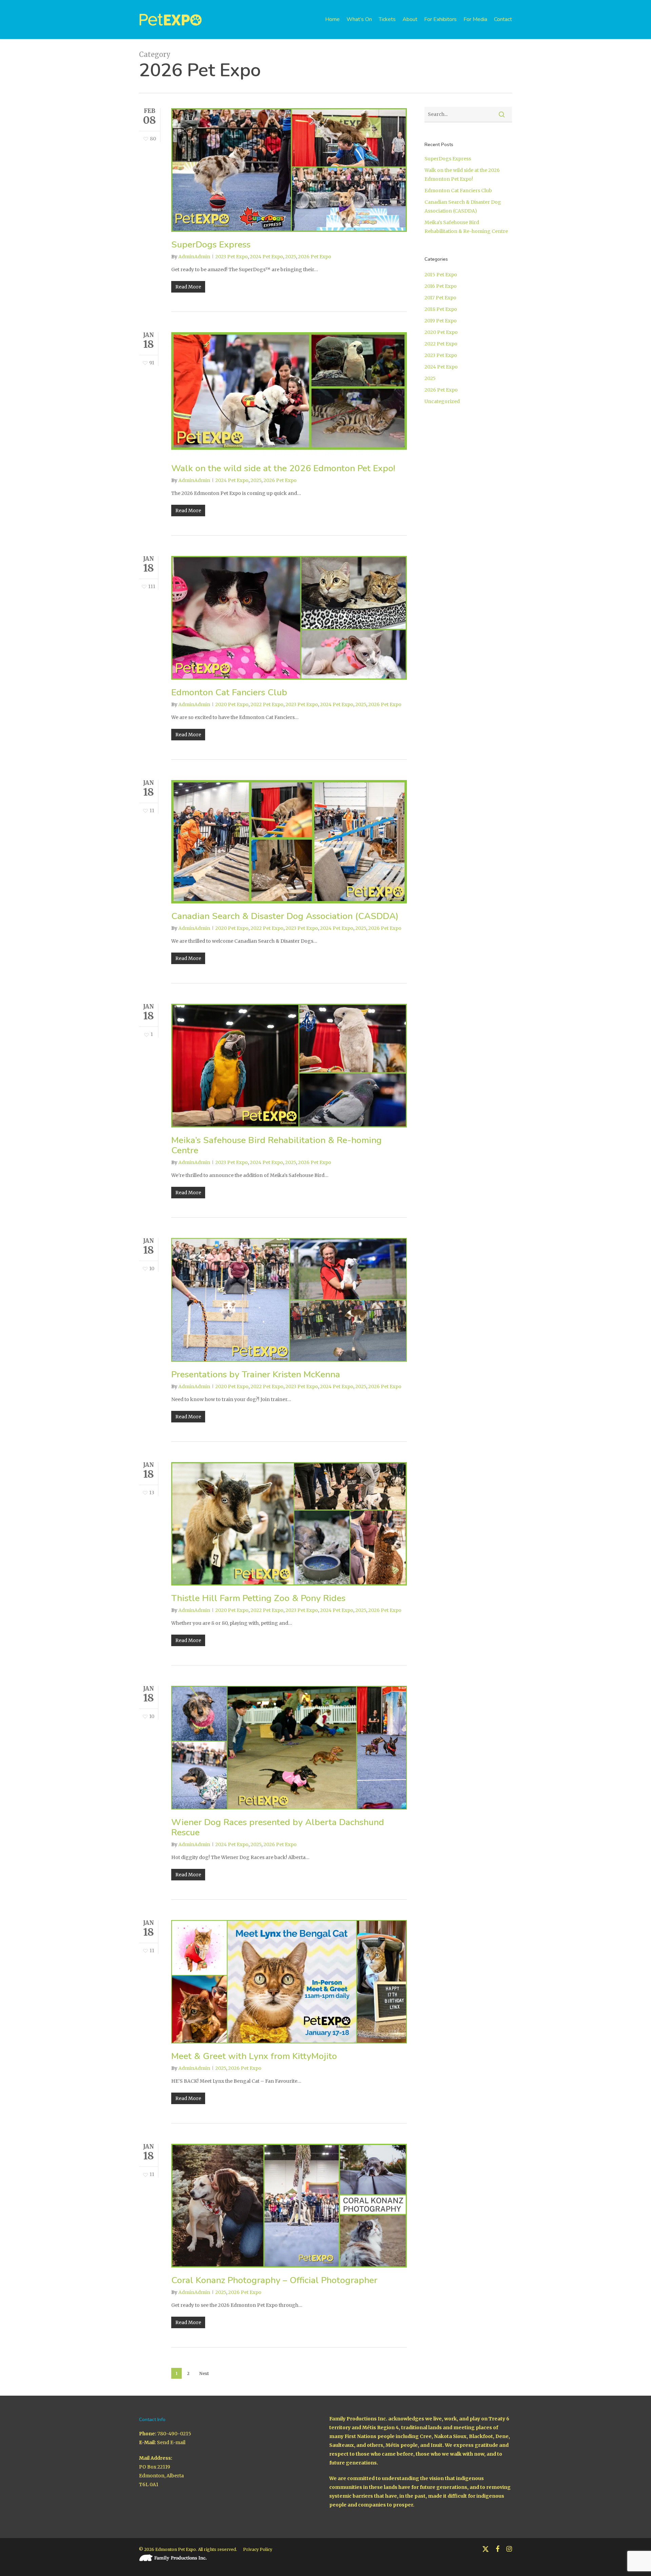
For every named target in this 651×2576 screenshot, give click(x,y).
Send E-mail (171, 2442)
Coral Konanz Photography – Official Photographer (274, 2280)
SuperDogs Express (211, 245)
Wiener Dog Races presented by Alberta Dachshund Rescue (278, 1827)
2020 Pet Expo (232, 704)
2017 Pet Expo (440, 298)
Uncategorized (442, 401)
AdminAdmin (194, 257)
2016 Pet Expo (441, 286)
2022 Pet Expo (267, 704)
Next (204, 2373)
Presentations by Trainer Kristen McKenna (256, 1374)
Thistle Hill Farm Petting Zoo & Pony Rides (258, 1598)
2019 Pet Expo (441, 321)
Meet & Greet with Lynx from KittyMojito (254, 2056)
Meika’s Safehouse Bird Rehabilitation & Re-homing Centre (277, 1145)
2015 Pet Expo (441, 275)
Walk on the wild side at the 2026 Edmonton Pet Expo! (283, 468)
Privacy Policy (258, 2549)
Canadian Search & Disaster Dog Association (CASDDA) (285, 916)
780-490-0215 (174, 2434)
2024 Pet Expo (267, 257)
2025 (291, 257)
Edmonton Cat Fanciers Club (229, 692)
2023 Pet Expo (232, 257)
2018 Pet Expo (441, 309)
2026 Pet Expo (315, 257)
